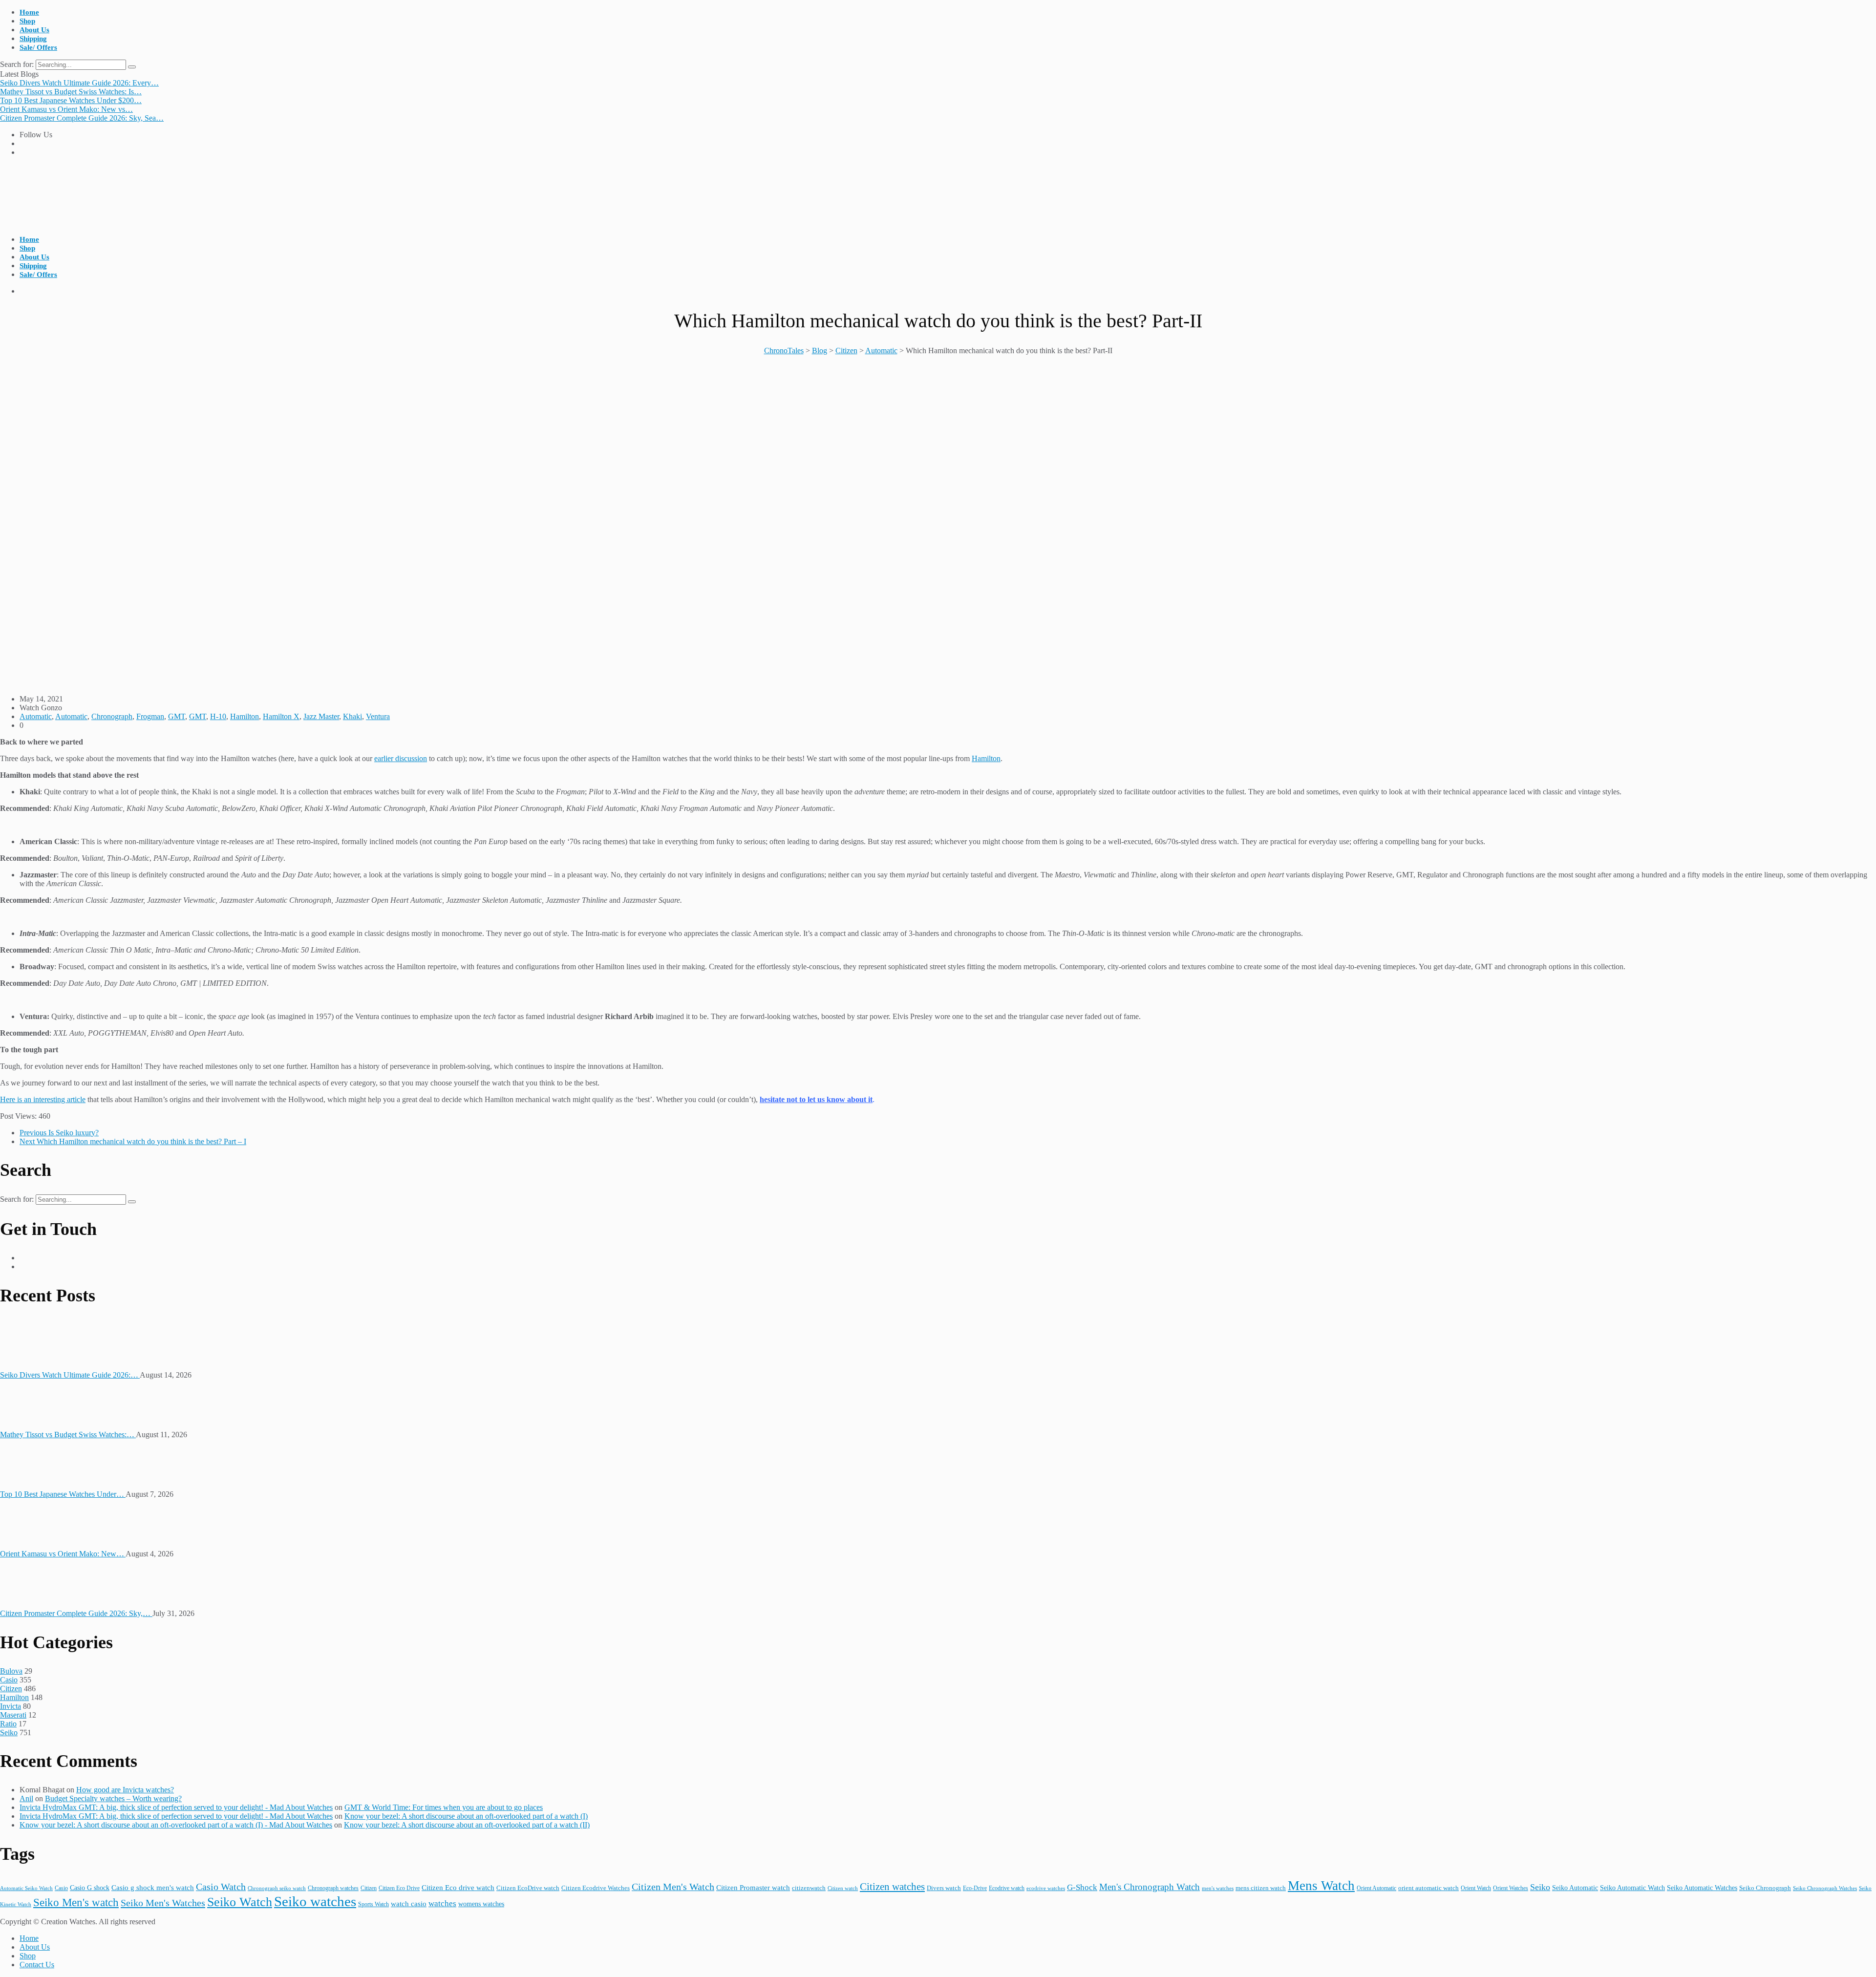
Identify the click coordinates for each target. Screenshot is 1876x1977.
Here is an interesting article (43, 1099)
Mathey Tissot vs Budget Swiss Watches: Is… (71, 92)
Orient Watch (1476, 1888)
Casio (9, 1680)
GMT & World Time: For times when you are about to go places (444, 1807)
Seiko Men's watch (76, 1903)
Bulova (11, 1671)
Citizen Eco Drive (399, 1888)
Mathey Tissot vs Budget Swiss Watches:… (68, 1435)
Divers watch (944, 1888)
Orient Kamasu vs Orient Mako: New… (63, 1554)
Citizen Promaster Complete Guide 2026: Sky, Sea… (82, 118)
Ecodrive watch (1007, 1888)
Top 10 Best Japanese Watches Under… (63, 1494)
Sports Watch (373, 1904)
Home (29, 12)
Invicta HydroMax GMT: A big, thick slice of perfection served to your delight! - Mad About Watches (176, 1807)
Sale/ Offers (38, 47)
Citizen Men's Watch (673, 1887)
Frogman (150, 716)
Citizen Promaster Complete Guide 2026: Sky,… (76, 1613)
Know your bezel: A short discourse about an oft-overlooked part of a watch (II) (467, 1825)
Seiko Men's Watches (163, 1903)
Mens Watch (1321, 1886)
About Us (34, 30)
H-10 (218, 716)
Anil (26, 1798)
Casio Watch (221, 1887)
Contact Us (37, 1965)
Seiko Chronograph (1765, 1888)
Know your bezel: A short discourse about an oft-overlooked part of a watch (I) (466, 1816)
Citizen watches (892, 1887)
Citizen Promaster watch (753, 1887)
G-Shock (1082, 1887)
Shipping (33, 39)
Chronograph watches (333, 1888)
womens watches (481, 1904)
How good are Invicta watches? (125, 1790)
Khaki (352, 716)
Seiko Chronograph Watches (1825, 1888)
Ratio (8, 1724)
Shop (27, 21)
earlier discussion (401, 758)
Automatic (36, 716)
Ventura (378, 716)
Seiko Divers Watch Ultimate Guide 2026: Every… (79, 83)
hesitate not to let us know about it (816, 1099)
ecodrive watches (1046, 1888)
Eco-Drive (975, 1888)
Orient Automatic (1376, 1888)
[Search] (132, 67)
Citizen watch (843, 1888)
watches (442, 1903)
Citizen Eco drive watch (458, 1887)
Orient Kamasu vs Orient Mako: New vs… (66, 109)
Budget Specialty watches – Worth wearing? (113, 1798)
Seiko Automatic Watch (1632, 1888)
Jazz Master (321, 716)
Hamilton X (281, 716)
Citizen (11, 1689)
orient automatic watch (1428, 1888)
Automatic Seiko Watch (26, 1888)
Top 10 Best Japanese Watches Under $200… (71, 100)
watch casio (409, 1904)
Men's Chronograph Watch (1150, 1887)
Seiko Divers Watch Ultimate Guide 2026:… (70, 1375)
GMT (177, 716)
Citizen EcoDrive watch (528, 1888)
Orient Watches (1511, 1888)
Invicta (11, 1706)
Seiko (9, 1733)
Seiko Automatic (1575, 1888)
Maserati (13, 1715)
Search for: (18, 64)
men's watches (1218, 1888)
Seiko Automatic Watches (1702, 1888)
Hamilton (245, 716)
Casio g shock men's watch (153, 1888)
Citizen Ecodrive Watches (596, 1888)
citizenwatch (809, 1888)
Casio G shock (90, 1888)
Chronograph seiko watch (277, 1888)
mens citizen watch (1261, 1888)
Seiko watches (315, 1901)
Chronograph (112, 716)
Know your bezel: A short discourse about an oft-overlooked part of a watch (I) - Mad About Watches (176, 1825)
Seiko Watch (240, 1902)
